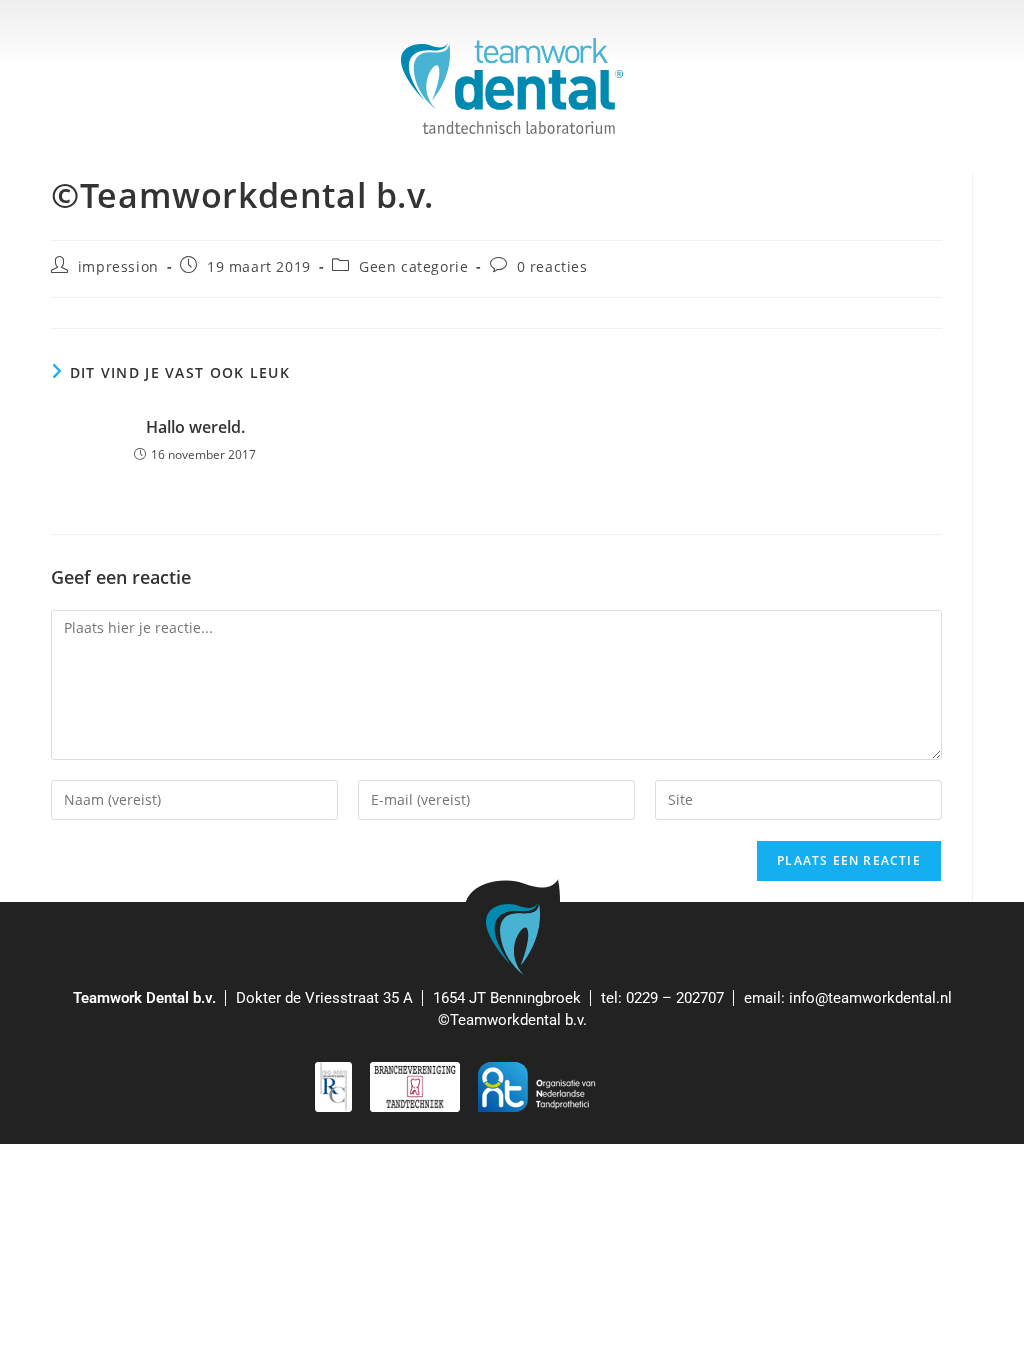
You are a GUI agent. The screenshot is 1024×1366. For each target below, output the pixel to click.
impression (118, 266)
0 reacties (552, 266)
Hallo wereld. (195, 427)
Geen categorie (413, 266)
